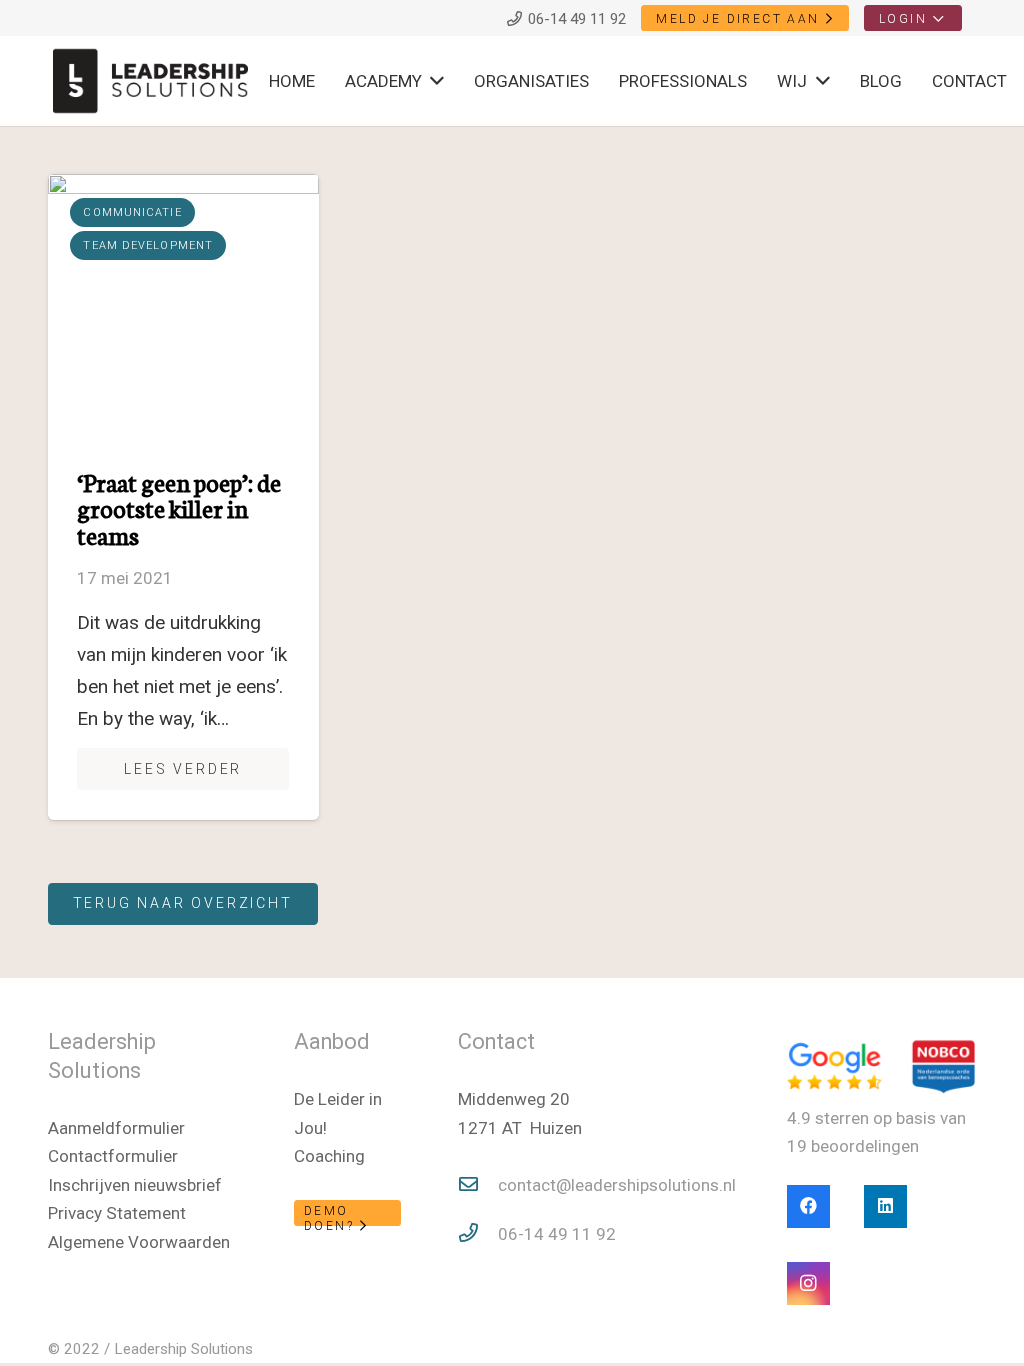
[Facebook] (808, 1206)
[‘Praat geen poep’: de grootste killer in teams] (184, 309)
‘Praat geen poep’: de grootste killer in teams (179, 508)
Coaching (329, 1156)
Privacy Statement (117, 1213)
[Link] (151, 81)
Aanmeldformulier (116, 1128)
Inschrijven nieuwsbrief (135, 1185)
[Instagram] (808, 1283)
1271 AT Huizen (520, 1128)
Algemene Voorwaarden (139, 1242)
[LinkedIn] (885, 1206)
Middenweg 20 (514, 1099)
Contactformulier (113, 1156)
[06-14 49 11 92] (478, 1234)
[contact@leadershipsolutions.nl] (478, 1185)
